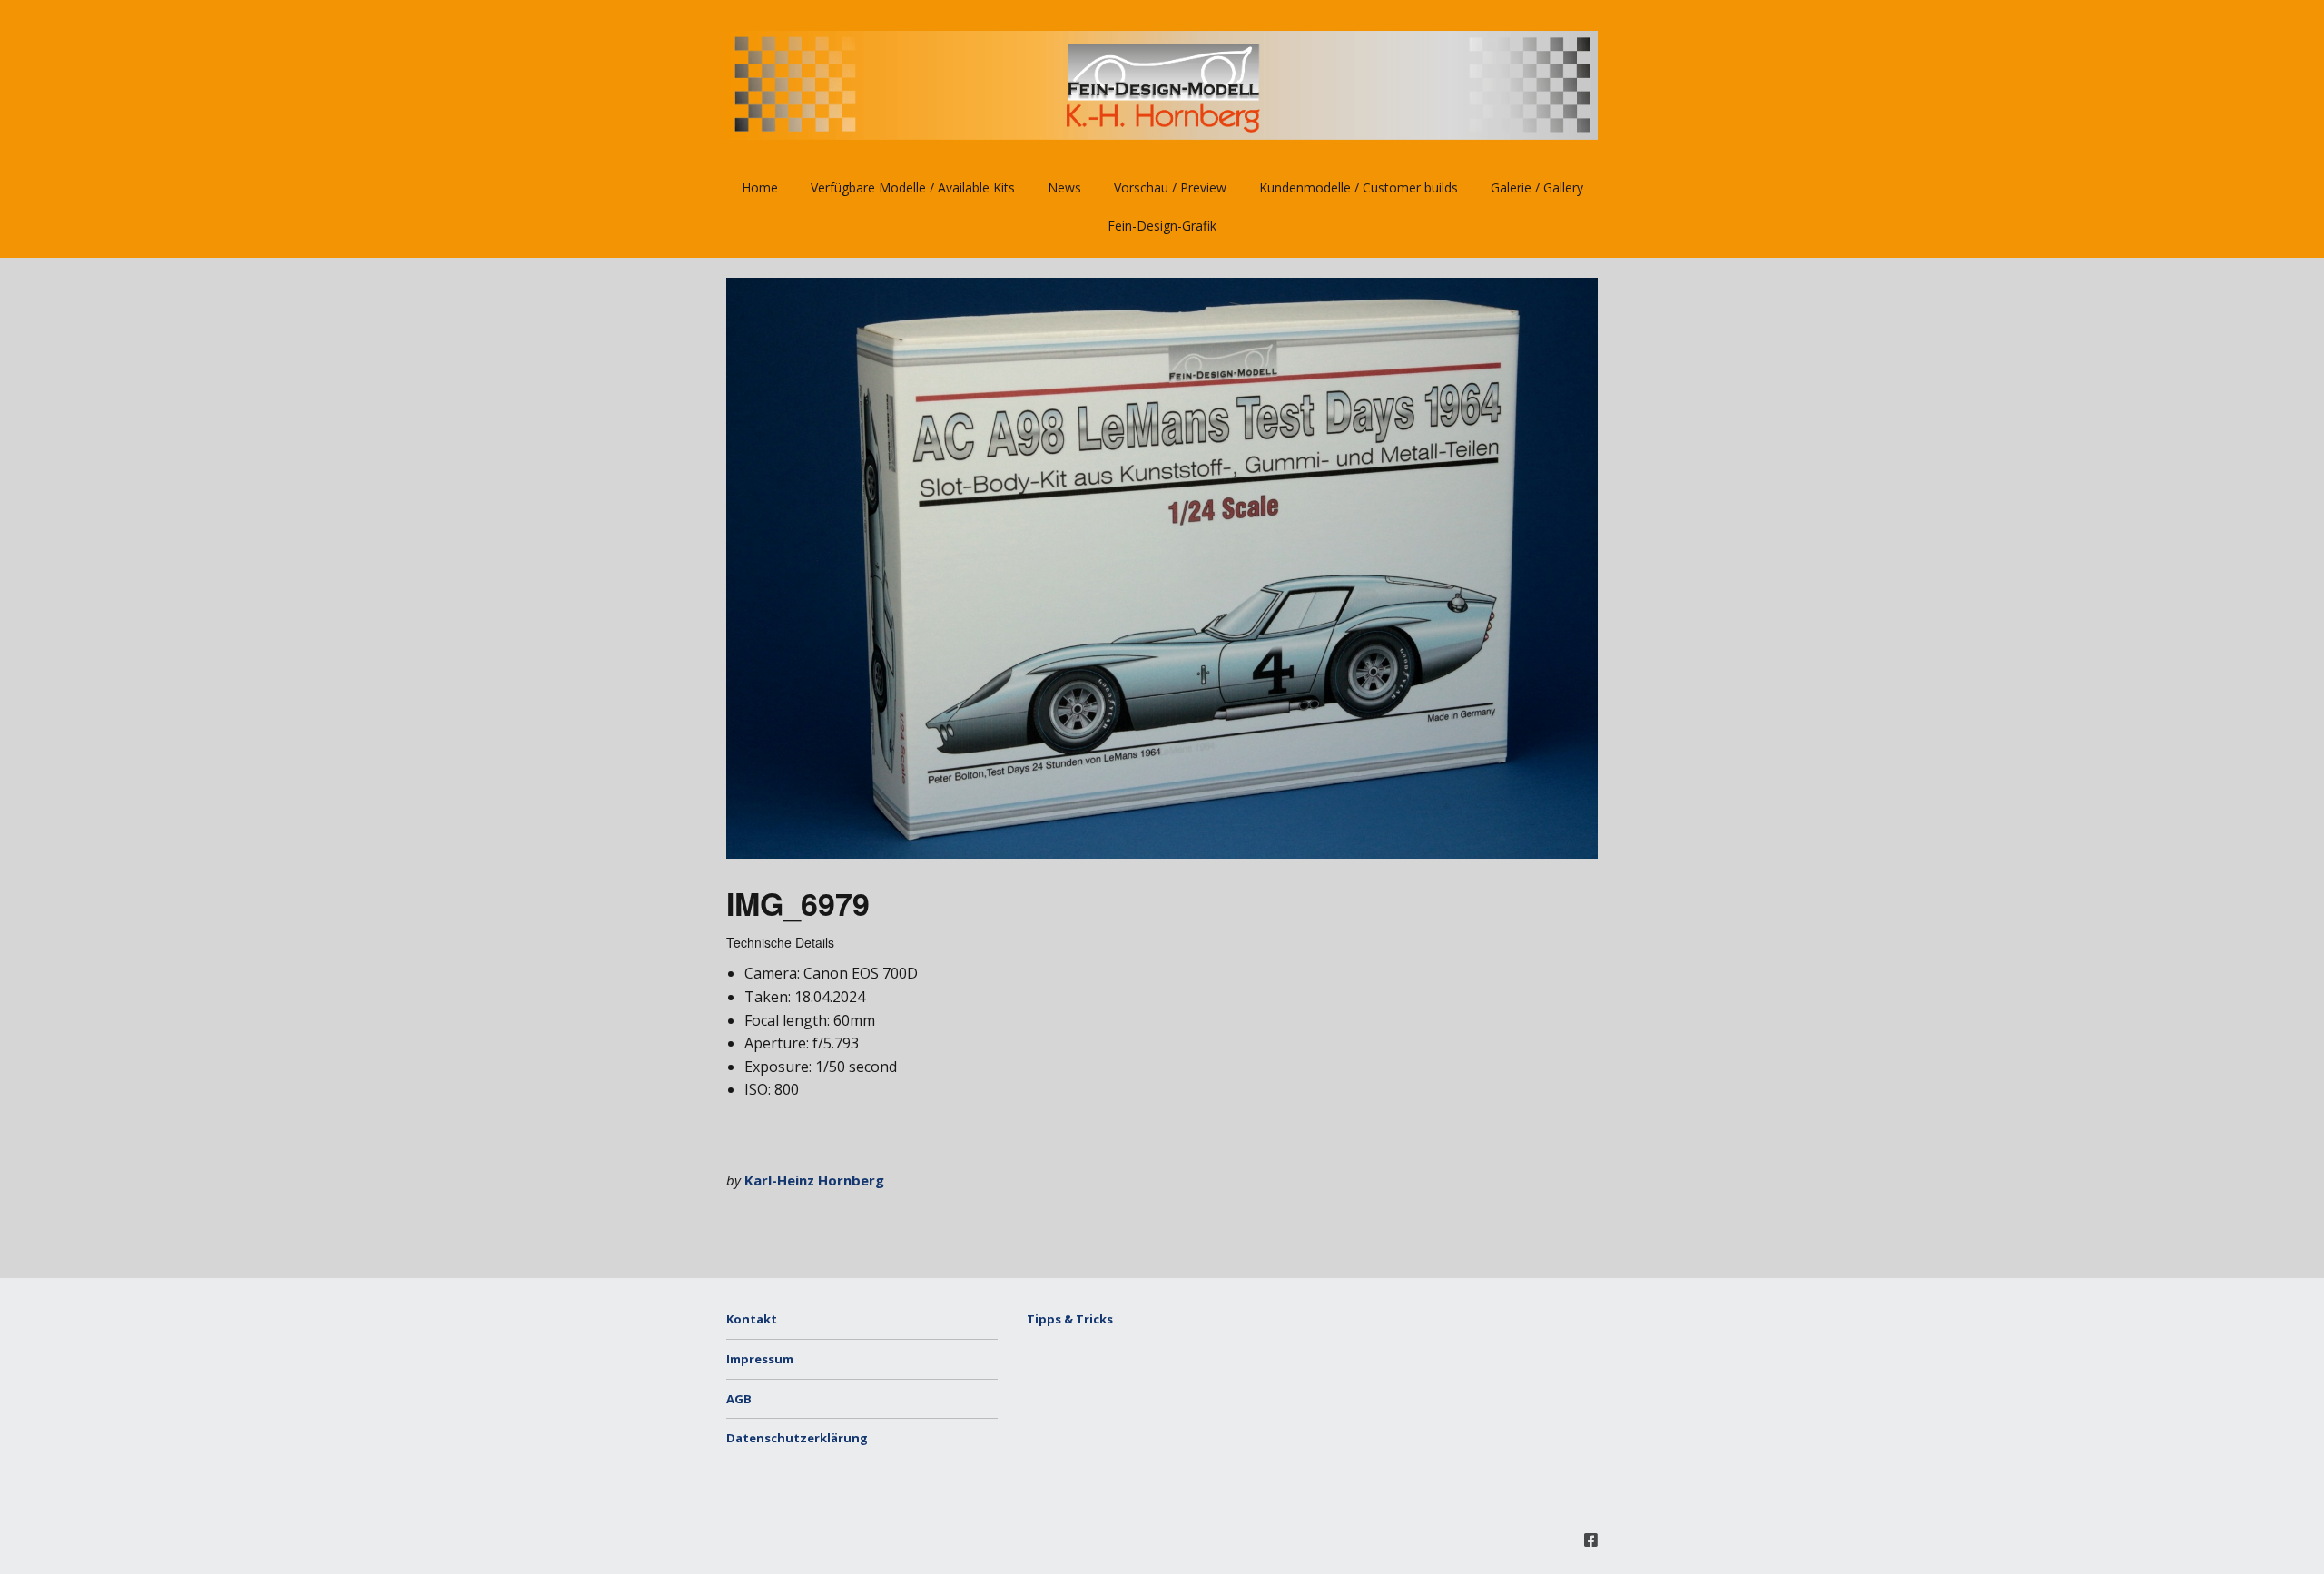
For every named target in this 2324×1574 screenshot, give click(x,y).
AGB (739, 1399)
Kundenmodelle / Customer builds (1359, 187)
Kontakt (752, 1319)
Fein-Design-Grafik (1162, 226)
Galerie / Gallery (1537, 187)
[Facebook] (1591, 1540)
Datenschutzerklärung (797, 1438)
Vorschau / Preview (1170, 187)
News (1064, 187)
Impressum (760, 1359)
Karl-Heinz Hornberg (814, 1180)
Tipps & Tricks (1070, 1319)
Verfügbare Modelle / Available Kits (913, 187)
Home (760, 187)
